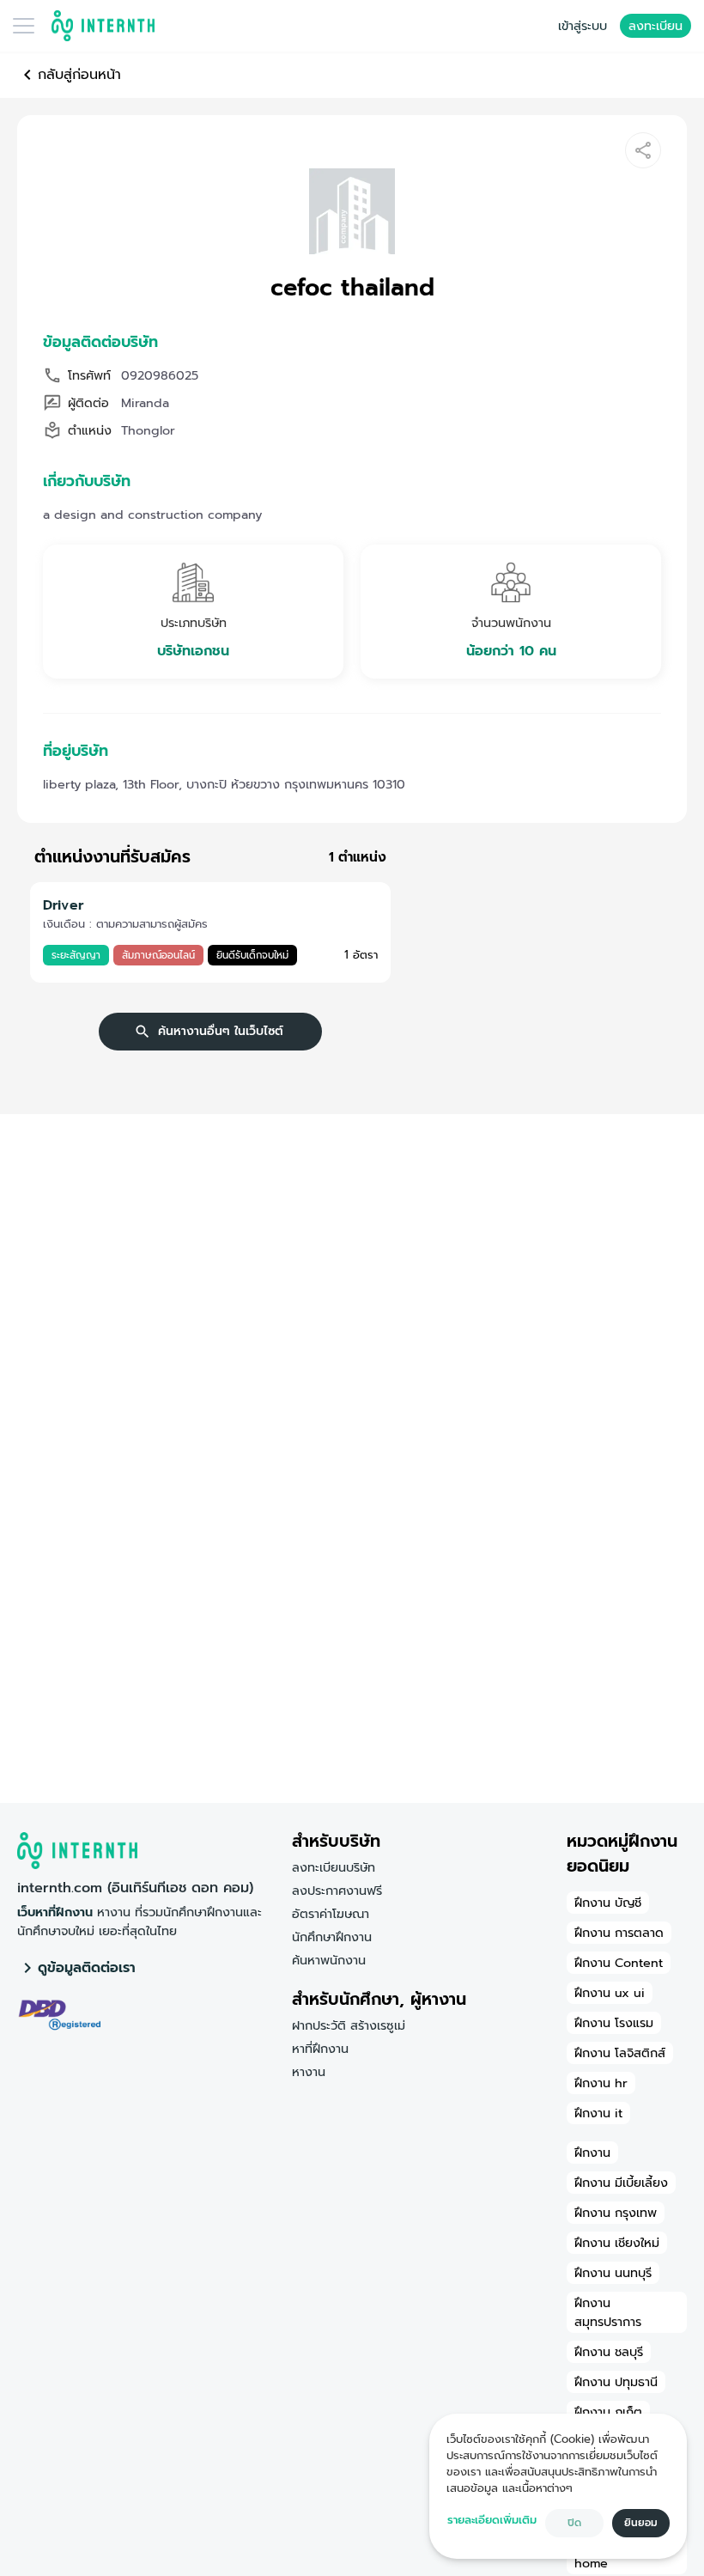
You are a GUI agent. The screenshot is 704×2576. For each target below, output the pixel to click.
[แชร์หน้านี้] (643, 150)
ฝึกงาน (592, 2153)
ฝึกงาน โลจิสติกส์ (620, 2053)
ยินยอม (641, 2523)
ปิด (574, 2523)
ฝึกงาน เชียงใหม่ (617, 2243)
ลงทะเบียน (655, 26)
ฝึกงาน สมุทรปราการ (608, 2312)
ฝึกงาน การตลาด (619, 1933)
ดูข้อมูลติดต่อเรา (87, 1968)
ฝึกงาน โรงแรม (614, 2023)
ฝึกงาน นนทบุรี (613, 2273)
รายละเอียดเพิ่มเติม (492, 2520)
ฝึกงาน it (598, 2113)
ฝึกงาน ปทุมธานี (616, 2382)
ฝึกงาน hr (601, 2083)
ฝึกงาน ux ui (610, 1993)
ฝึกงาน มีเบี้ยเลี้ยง (621, 2183)
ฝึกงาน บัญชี (608, 1903)
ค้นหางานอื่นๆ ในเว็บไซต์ (221, 1031)
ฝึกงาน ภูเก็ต (608, 2412)
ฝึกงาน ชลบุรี (609, 2352)
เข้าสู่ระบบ (583, 26)
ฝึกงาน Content (619, 1963)
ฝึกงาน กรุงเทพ (616, 2213)
